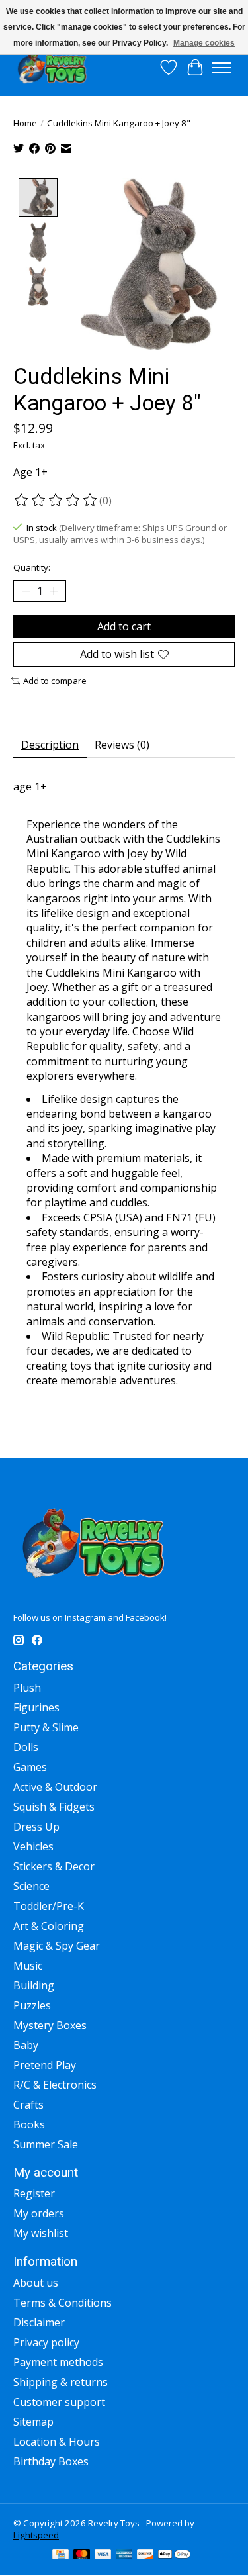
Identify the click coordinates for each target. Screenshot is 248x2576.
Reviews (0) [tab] (122, 745)
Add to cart (124, 626)
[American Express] (124, 2555)
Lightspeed (36, 2535)
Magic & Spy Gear (57, 1946)
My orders (39, 2213)
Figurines (36, 1707)
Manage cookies (204, 43)
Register (34, 2193)
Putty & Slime (46, 1727)
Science (31, 1886)
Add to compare (55, 681)
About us (36, 2283)
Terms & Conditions (62, 2303)
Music (28, 1966)
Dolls (26, 1747)
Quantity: (32, 567)
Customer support (59, 2402)
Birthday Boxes (51, 2461)
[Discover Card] (145, 2555)
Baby (26, 2045)
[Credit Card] (61, 2555)
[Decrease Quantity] (26, 591)
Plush (27, 1688)
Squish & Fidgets (54, 1807)
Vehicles (33, 1846)
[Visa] (103, 2555)
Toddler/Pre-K (49, 1906)
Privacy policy (46, 2342)
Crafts (28, 2105)
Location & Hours (57, 2442)
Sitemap (33, 2422)
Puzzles (32, 2005)
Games (30, 1767)
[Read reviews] (56, 501)
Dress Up (36, 1827)
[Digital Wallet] (174, 2555)
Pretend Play (45, 2065)
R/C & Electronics (55, 2085)
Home (25, 123)
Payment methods (58, 2362)
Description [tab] (50, 745)
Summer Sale (46, 2144)
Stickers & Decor (54, 1866)
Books (29, 2124)
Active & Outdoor (55, 1787)
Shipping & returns (61, 2382)
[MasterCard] (82, 2555)
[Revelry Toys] (53, 67)
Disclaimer (39, 2322)
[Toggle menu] (222, 68)
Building (34, 1985)
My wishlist (41, 2233)
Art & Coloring (49, 1926)
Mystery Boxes (50, 2025)
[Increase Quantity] (54, 591)
